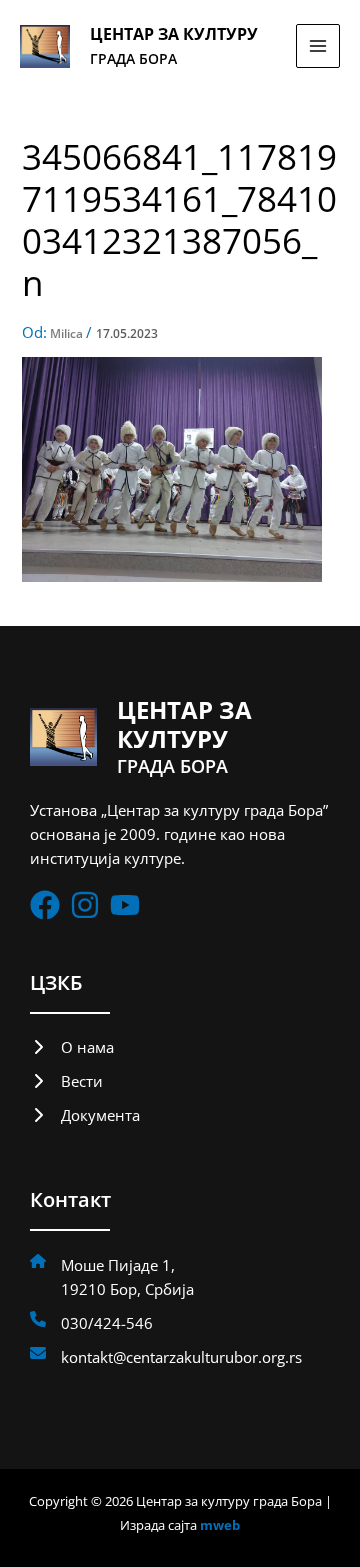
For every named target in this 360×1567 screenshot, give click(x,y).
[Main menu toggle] (318, 46)
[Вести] (66, 1081)
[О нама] (72, 1047)
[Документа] (85, 1115)
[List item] (45, 905)
